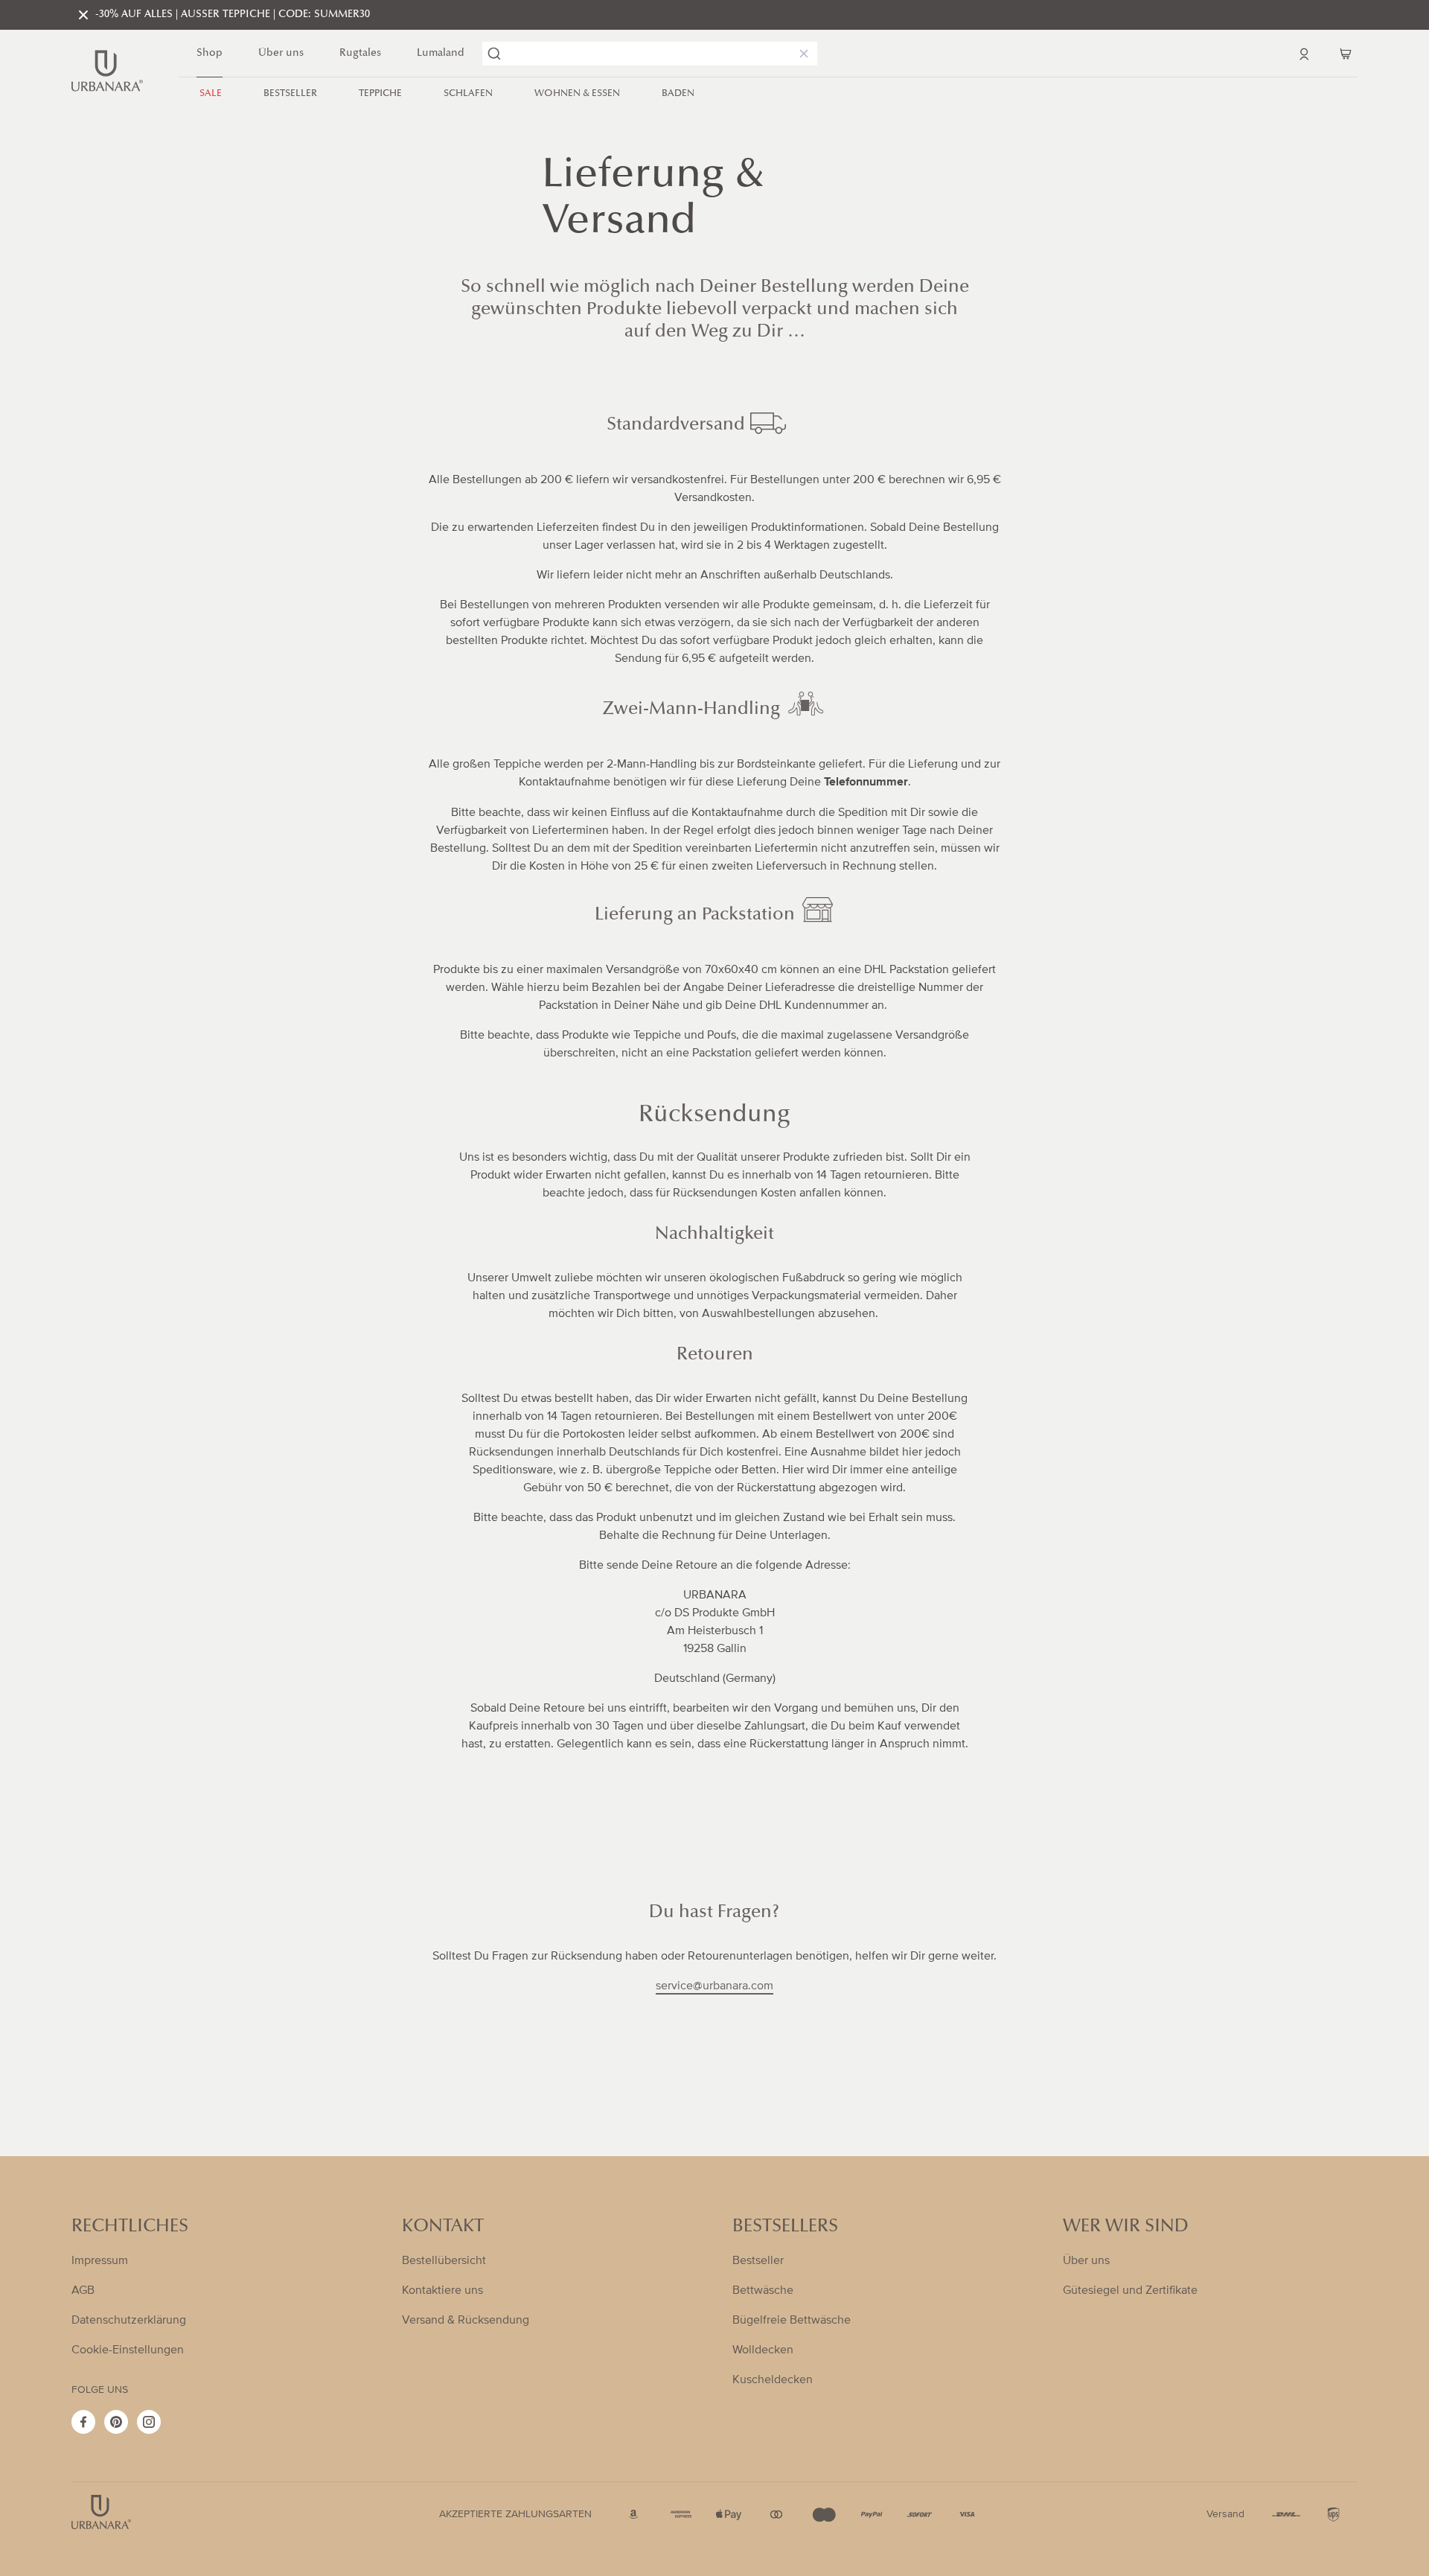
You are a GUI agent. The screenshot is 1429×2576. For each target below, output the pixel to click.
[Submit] (494, 54)
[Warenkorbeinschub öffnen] (1346, 54)
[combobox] (650, 54)
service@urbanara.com (714, 1986)
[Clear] (801, 54)
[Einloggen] (1304, 54)
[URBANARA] (107, 71)
